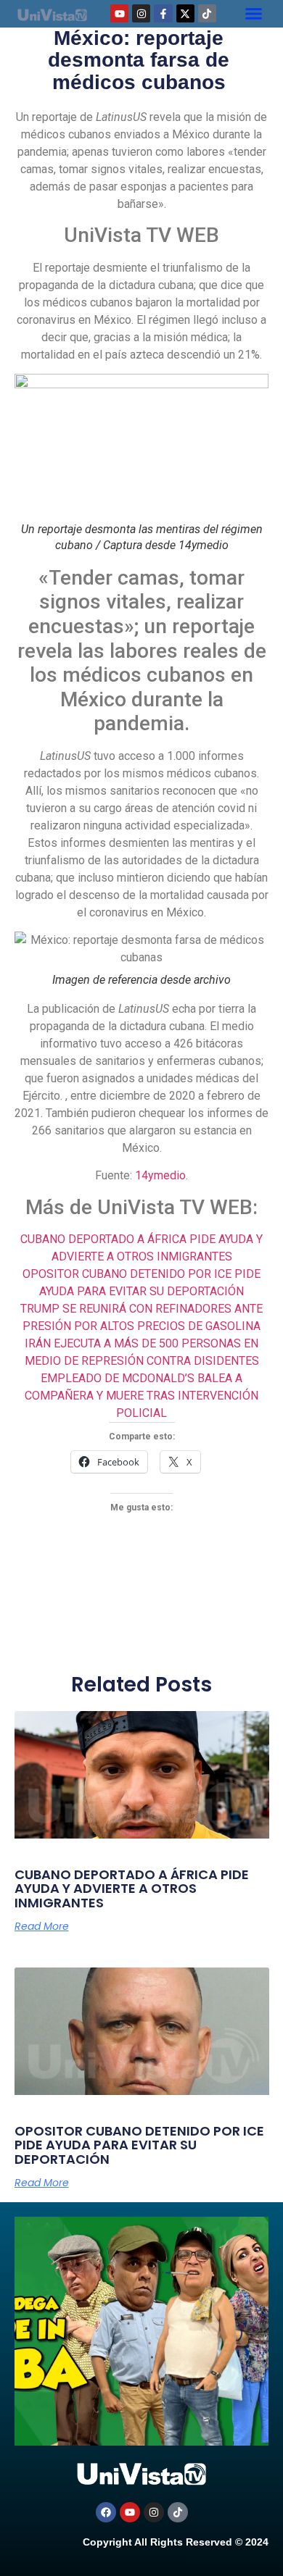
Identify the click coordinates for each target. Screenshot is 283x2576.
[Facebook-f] (163, 13)
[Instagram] (141, 13)
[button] (253, 14)
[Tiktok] (207, 13)
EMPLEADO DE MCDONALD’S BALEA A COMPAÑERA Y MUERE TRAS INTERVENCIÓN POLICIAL (141, 1396)
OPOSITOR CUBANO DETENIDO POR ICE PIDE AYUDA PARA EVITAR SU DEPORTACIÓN (139, 2145)
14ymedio (160, 1175)
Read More (42, 1926)
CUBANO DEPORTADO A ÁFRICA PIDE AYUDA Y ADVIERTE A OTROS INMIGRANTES (132, 1889)
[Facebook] (106, 2512)
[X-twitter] (185, 13)
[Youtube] (119, 13)
